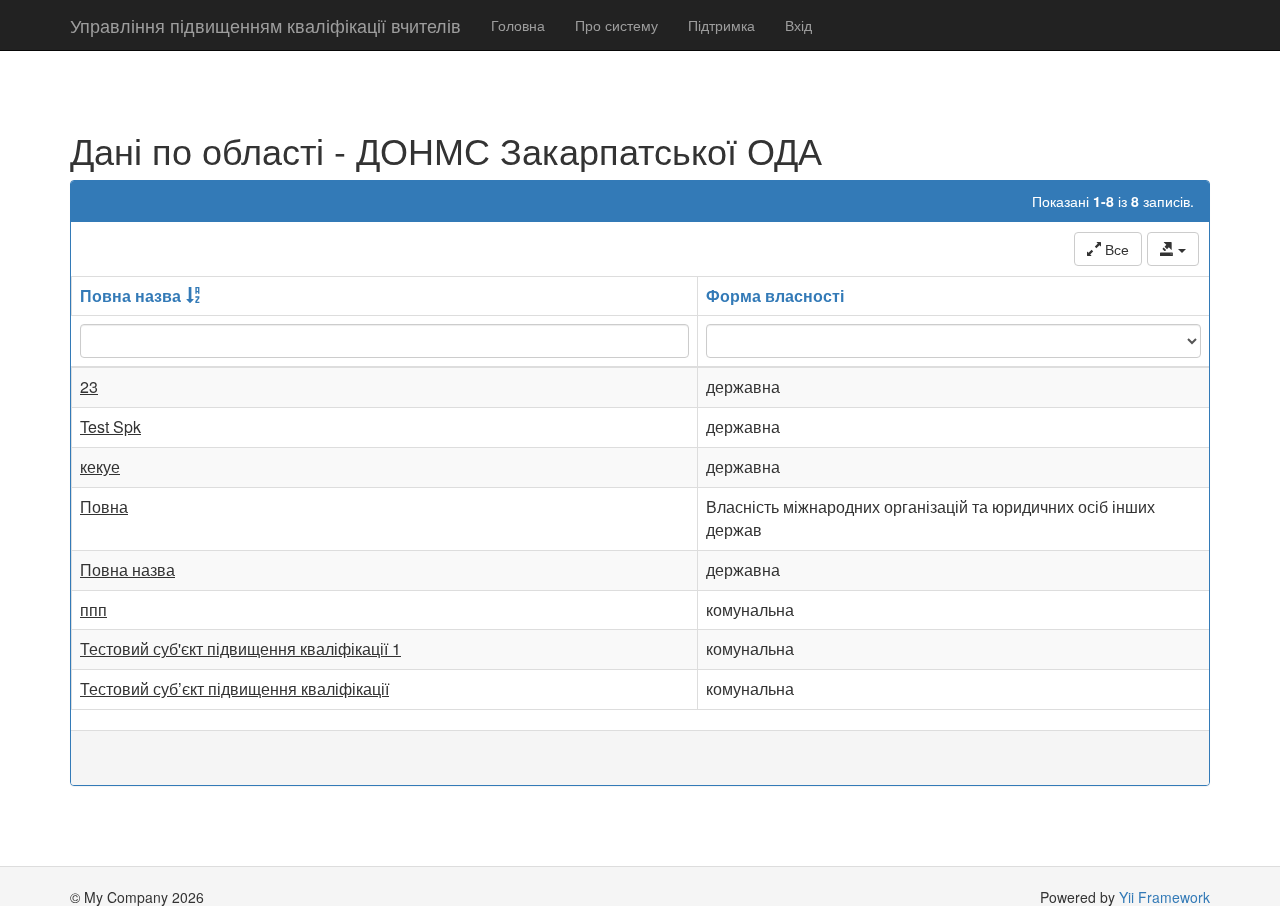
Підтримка (721, 25)
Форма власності (775, 295)
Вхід (798, 25)
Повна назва (130, 295)
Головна (518, 25)
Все (1115, 249)
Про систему (616, 25)
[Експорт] (1173, 249)
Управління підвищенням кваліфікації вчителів (265, 25)
